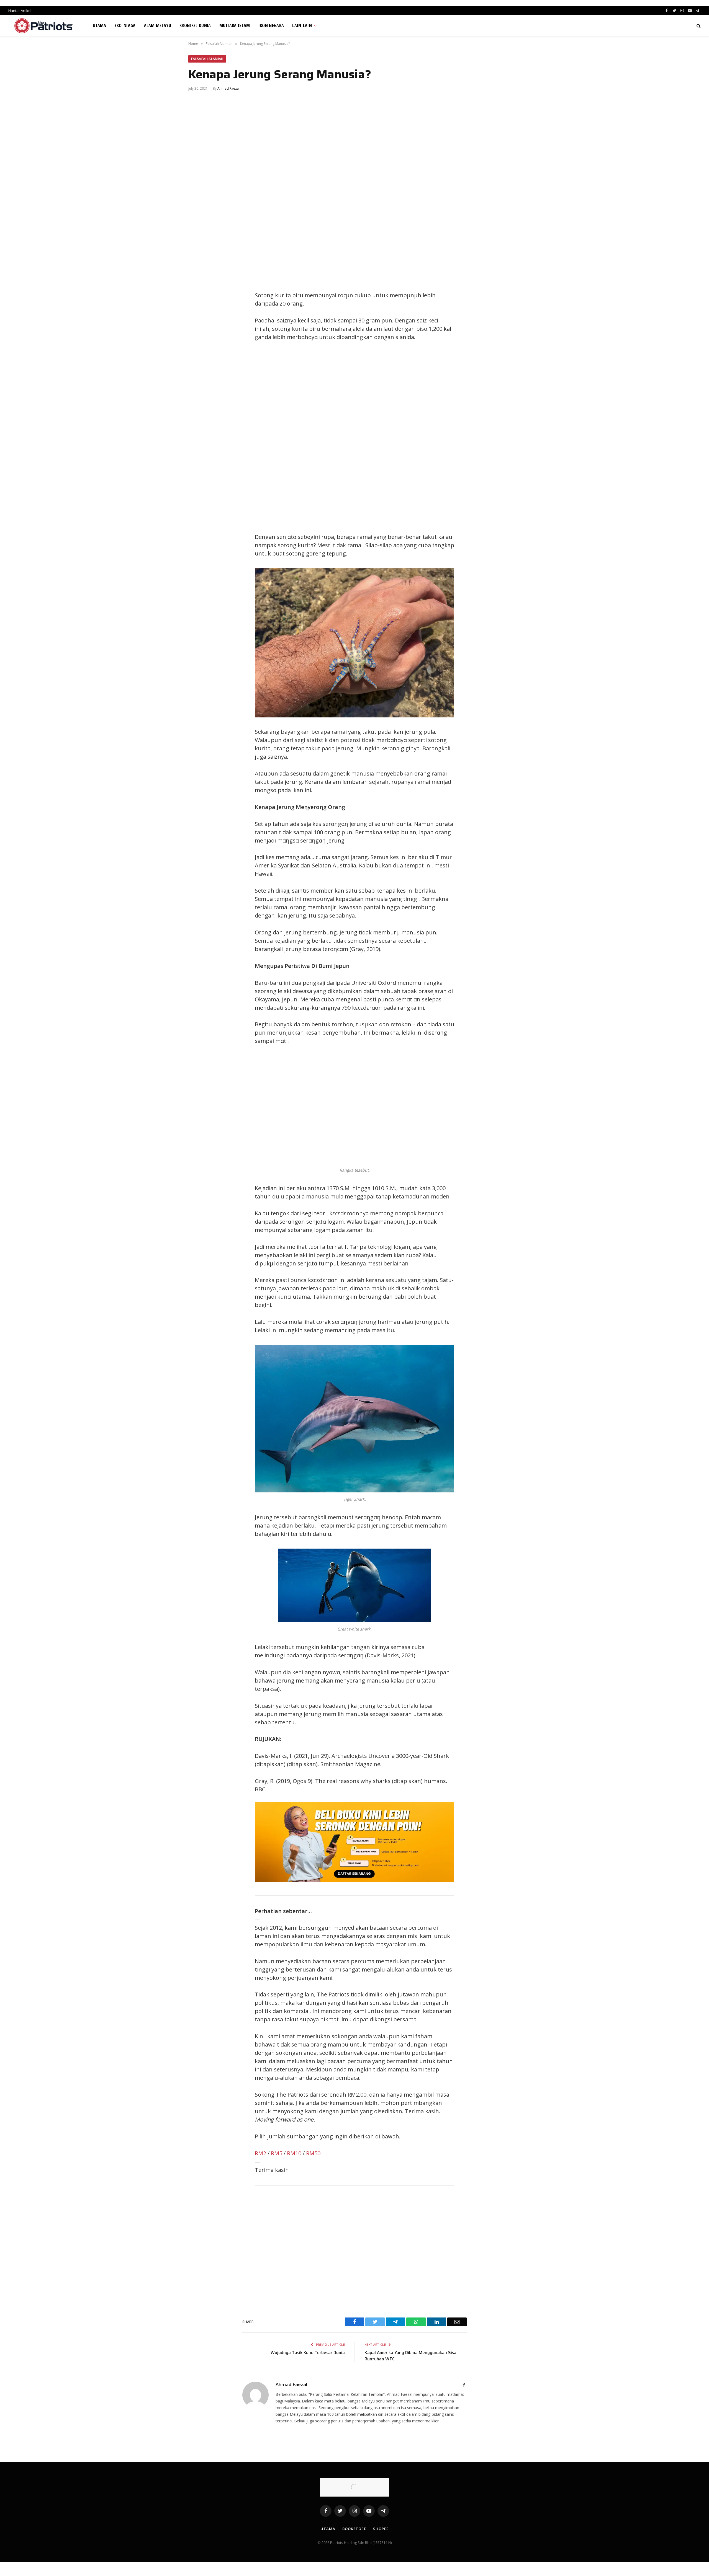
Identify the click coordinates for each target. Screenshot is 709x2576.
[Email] (198, 334)
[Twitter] (198, 297)
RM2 (260, 2153)
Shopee (381, 2529)
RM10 (294, 2153)
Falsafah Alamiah (207, 59)
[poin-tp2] (354, 1880)
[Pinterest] (198, 322)
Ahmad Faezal (228, 88)
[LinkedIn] (198, 309)
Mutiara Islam (235, 25)
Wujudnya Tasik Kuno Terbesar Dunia (308, 2353)
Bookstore (354, 2529)
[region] (407, 437)
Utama (100, 25)
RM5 (277, 2153)
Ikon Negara (271, 25)
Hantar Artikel (20, 11)
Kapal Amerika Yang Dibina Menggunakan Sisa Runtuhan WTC (410, 2356)
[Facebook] (198, 284)
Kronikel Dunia (195, 25)
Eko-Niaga (125, 25)
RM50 (313, 2153)
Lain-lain (302, 25)
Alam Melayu (158, 25)
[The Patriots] (44, 26)
